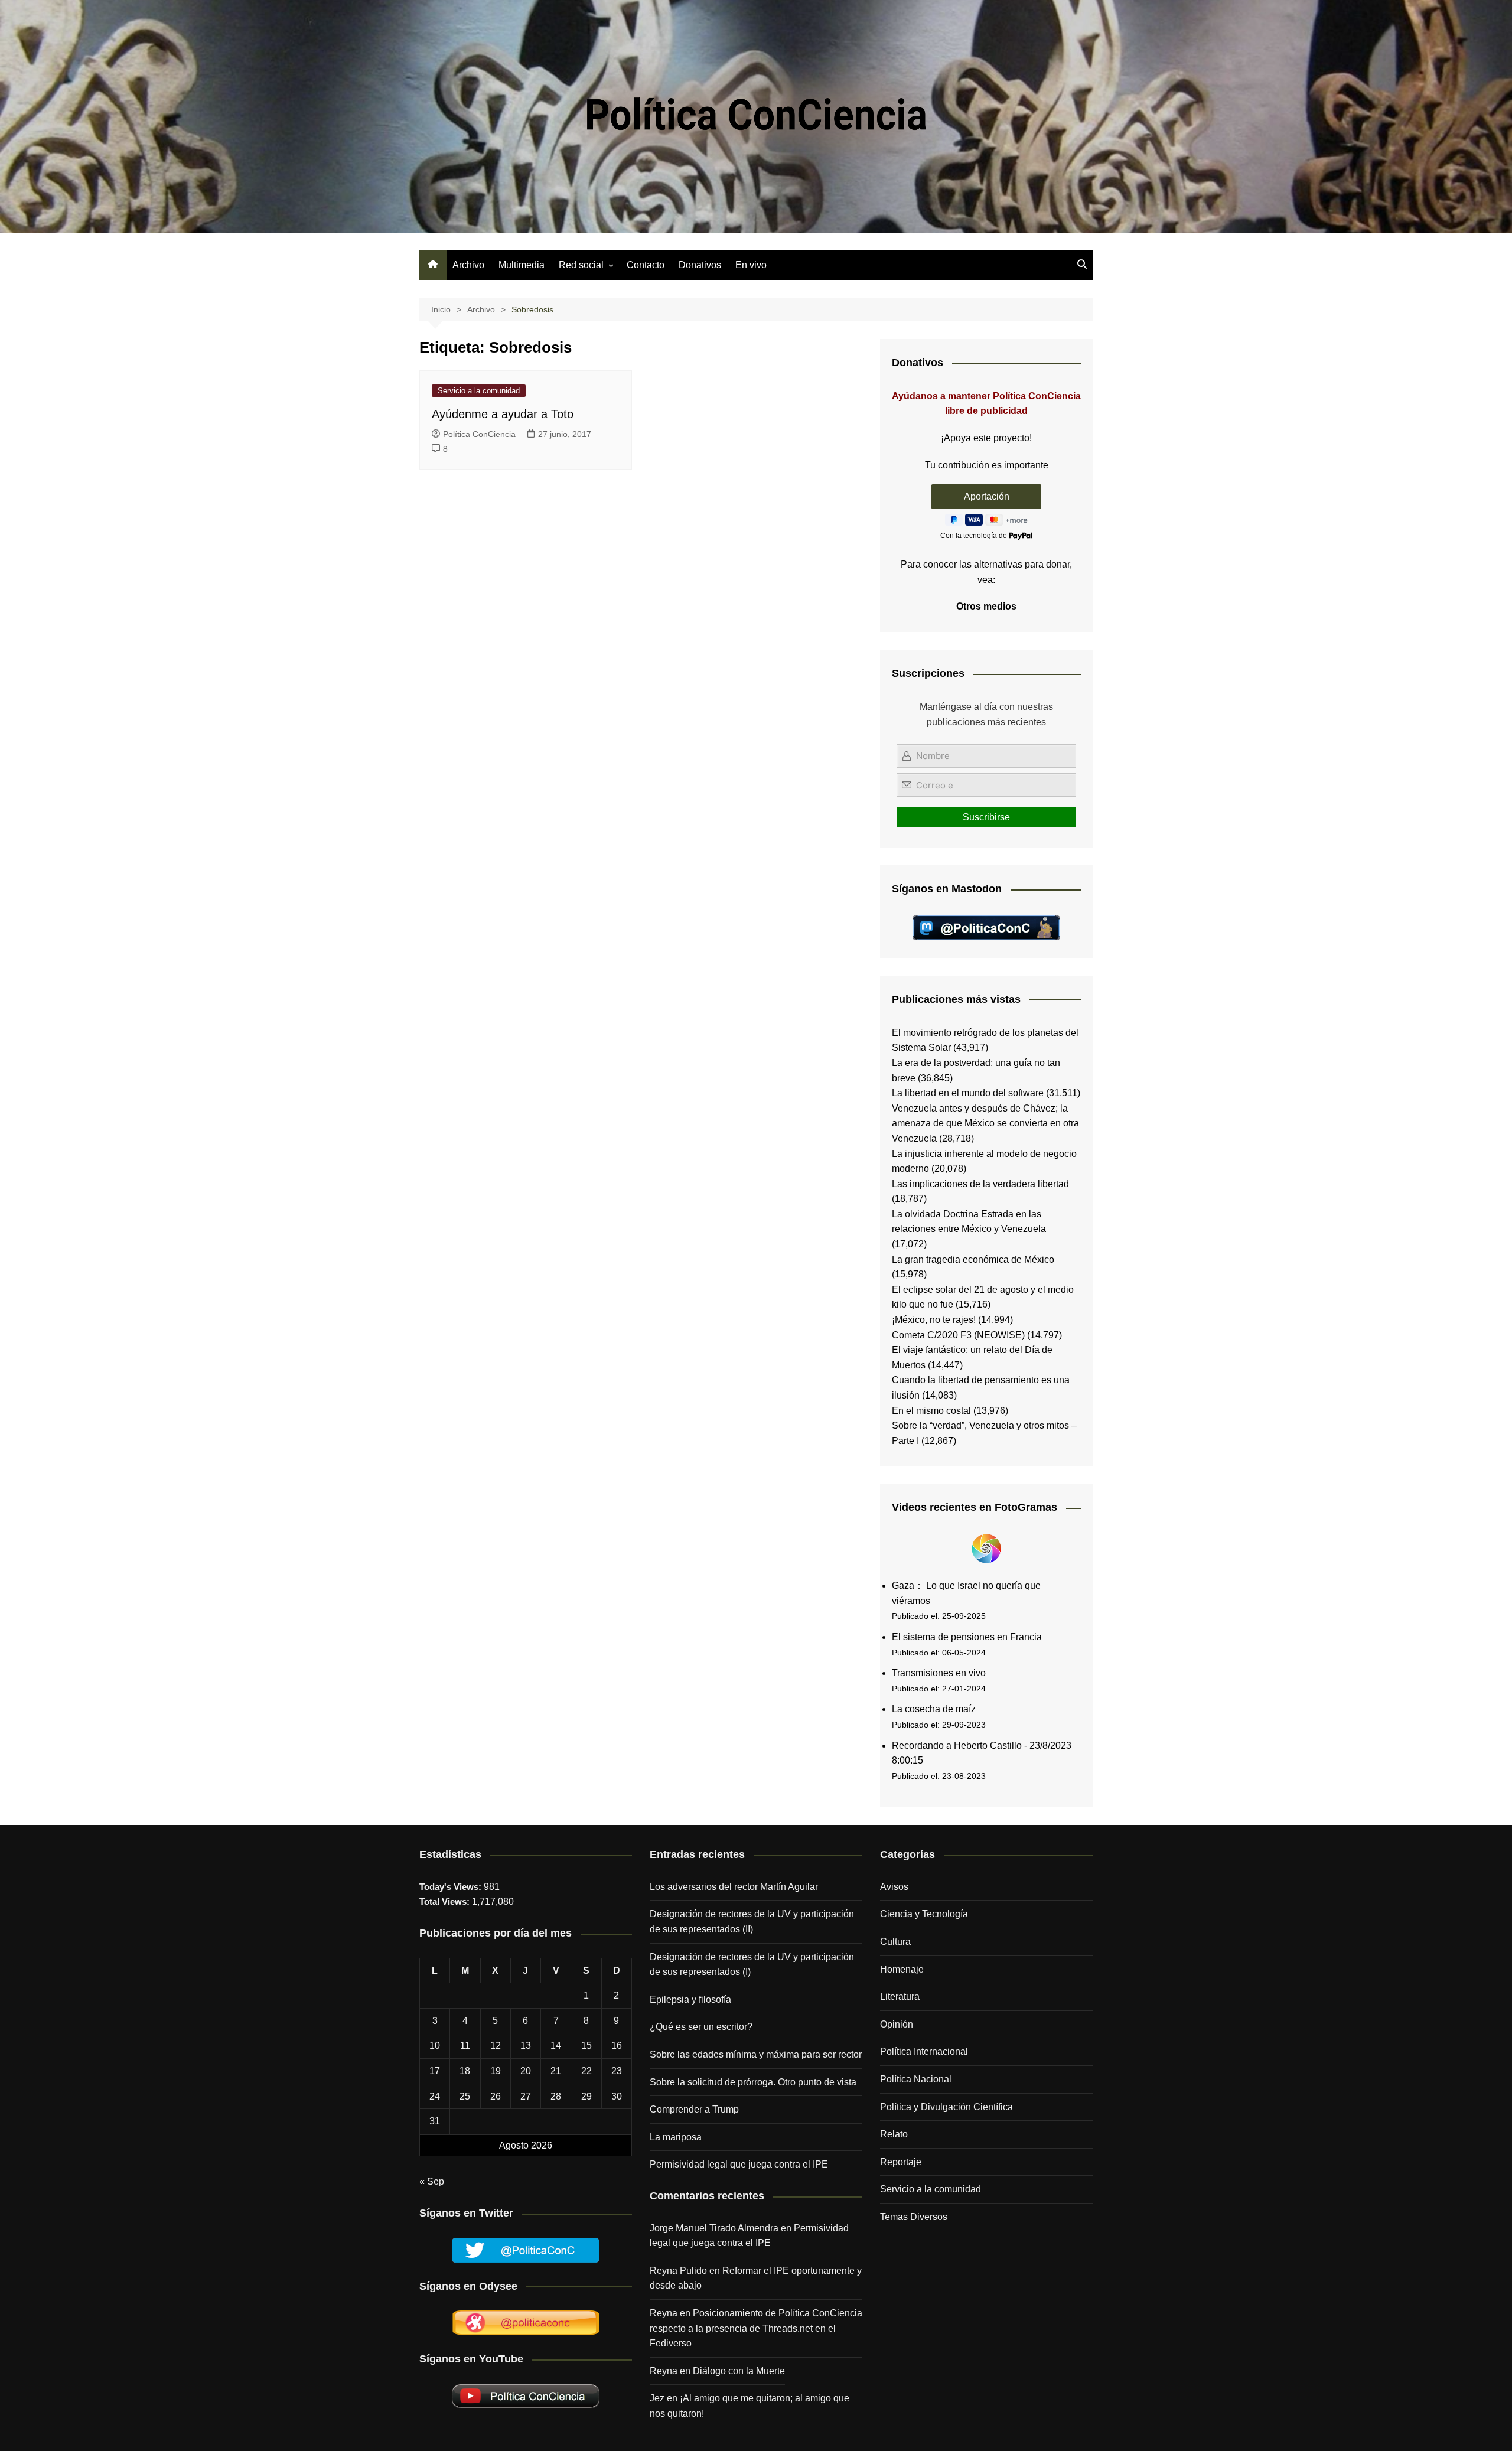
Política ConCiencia (479, 434)
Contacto (646, 265)
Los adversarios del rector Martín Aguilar (734, 1887)
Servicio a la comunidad (479, 391)
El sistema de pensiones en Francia (967, 1637)
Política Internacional (924, 2051)
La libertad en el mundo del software (968, 1093)
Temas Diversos (914, 2217)
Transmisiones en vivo (939, 1673)
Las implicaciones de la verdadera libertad (980, 1184)
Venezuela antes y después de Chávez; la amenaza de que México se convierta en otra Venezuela (985, 1123)
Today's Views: (452, 1887)
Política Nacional (916, 2079)
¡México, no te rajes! (934, 1320)
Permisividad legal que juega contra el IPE (739, 2164)
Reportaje (901, 2162)
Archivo (468, 265)
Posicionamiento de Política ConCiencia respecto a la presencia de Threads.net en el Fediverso (756, 2328)
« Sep (432, 2181)
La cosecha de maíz (934, 1709)
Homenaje (902, 1969)
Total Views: (446, 1901)
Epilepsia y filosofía (690, 1999)
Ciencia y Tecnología (924, 1914)
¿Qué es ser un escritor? (701, 2027)
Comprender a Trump (694, 2109)
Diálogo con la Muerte (739, 2371)
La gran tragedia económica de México (973, 1259)
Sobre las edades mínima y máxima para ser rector (756, 2054)
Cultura (895, 1942)
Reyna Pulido (678, 2271)
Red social (581, 265)
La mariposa (676, 2137)
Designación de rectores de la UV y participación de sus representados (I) (752, 1965)
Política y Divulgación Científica (946, 2107)
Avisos (894, 1887)
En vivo (751, 265)
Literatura (900, 1997)
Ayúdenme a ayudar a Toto (503, 414)
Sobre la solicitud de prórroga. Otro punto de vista (753, 2082)
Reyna (664, 2371)
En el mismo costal (931, 1411)
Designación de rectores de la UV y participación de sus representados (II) (752, 1922)
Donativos (700, 265)
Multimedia (522, 265)
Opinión (897, 2024)
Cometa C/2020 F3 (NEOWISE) (958, 1335)
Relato (894, 2134)
